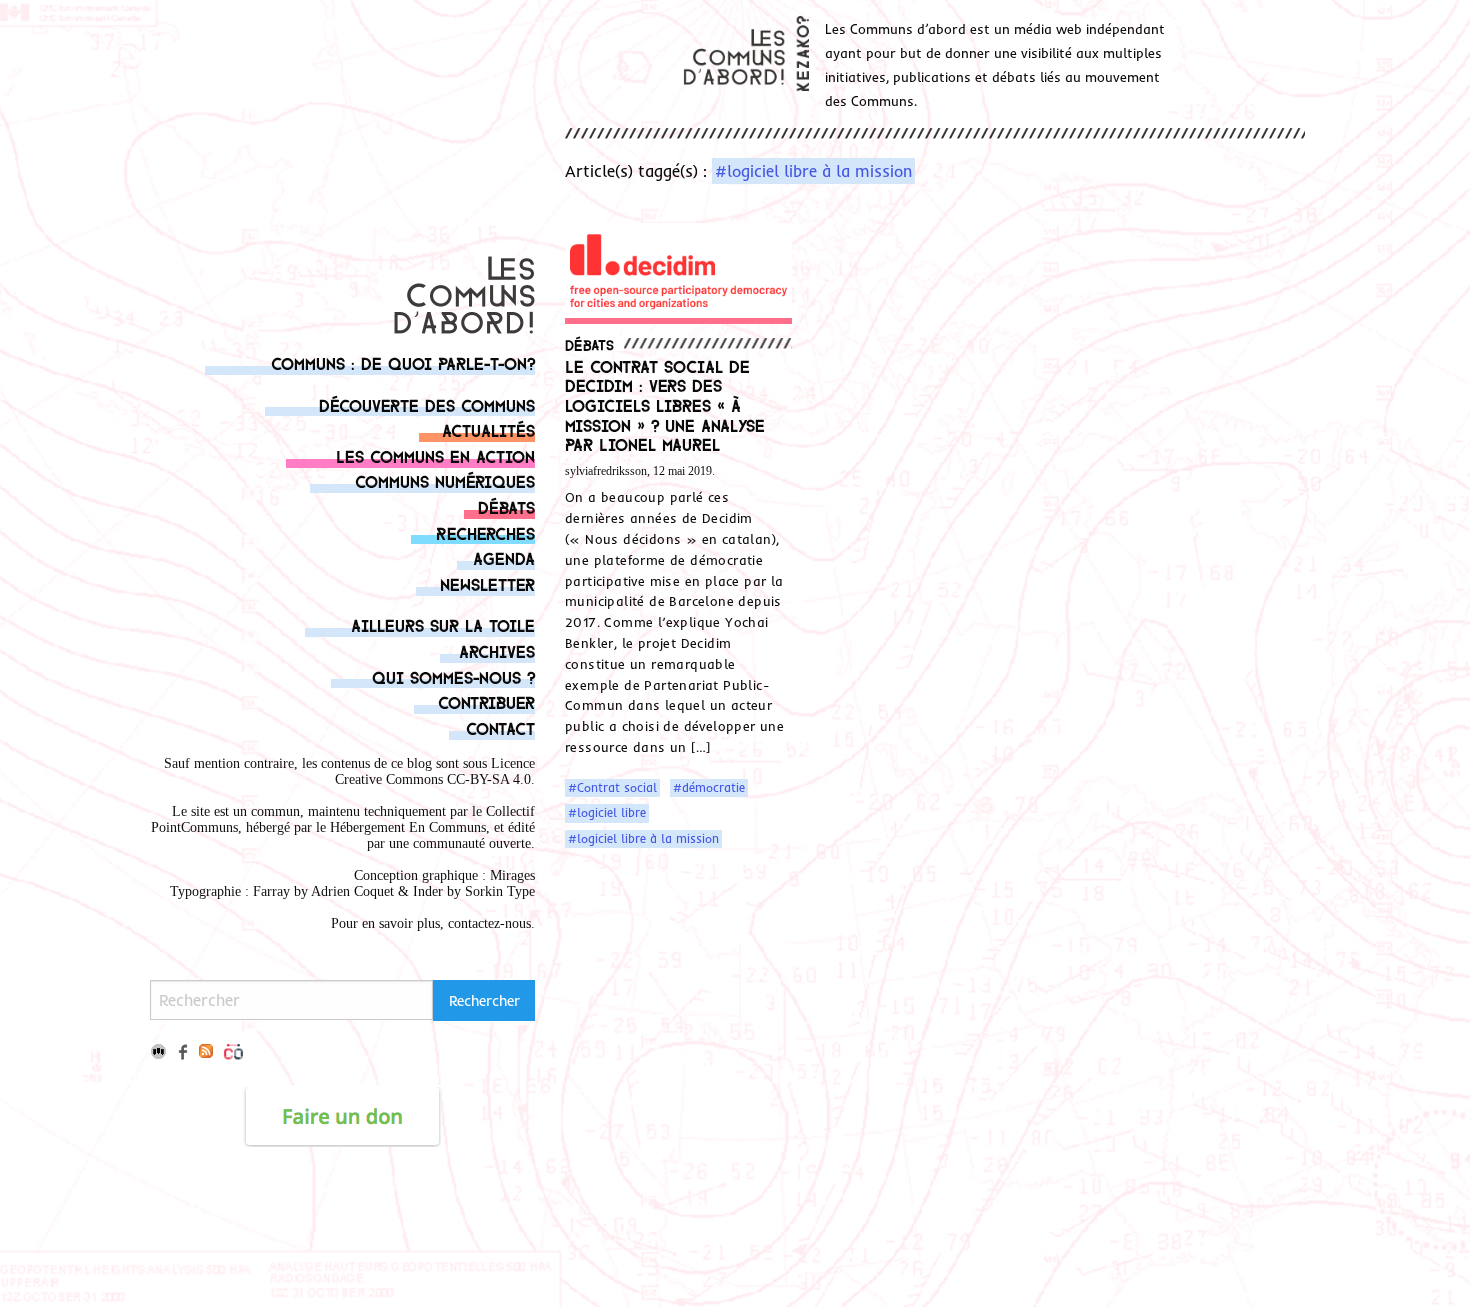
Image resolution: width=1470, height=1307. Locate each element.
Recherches (485, 532)
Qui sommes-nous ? (453, 676)
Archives (497, 650)
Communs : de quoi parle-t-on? (403, 362)
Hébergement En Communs (408, 827)
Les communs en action (435, 455)
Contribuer (486, 701)
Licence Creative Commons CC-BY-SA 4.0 (435, 771)
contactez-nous (489, 923)
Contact (500, 727)
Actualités (488, 429)
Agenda (504, 557)
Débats (506, 506)
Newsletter (487, 583)
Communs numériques (445, 480)
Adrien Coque (350, 891)
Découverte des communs (427, 404)
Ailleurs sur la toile (443, 624)
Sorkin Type (500, 891)
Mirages (512, 875)
